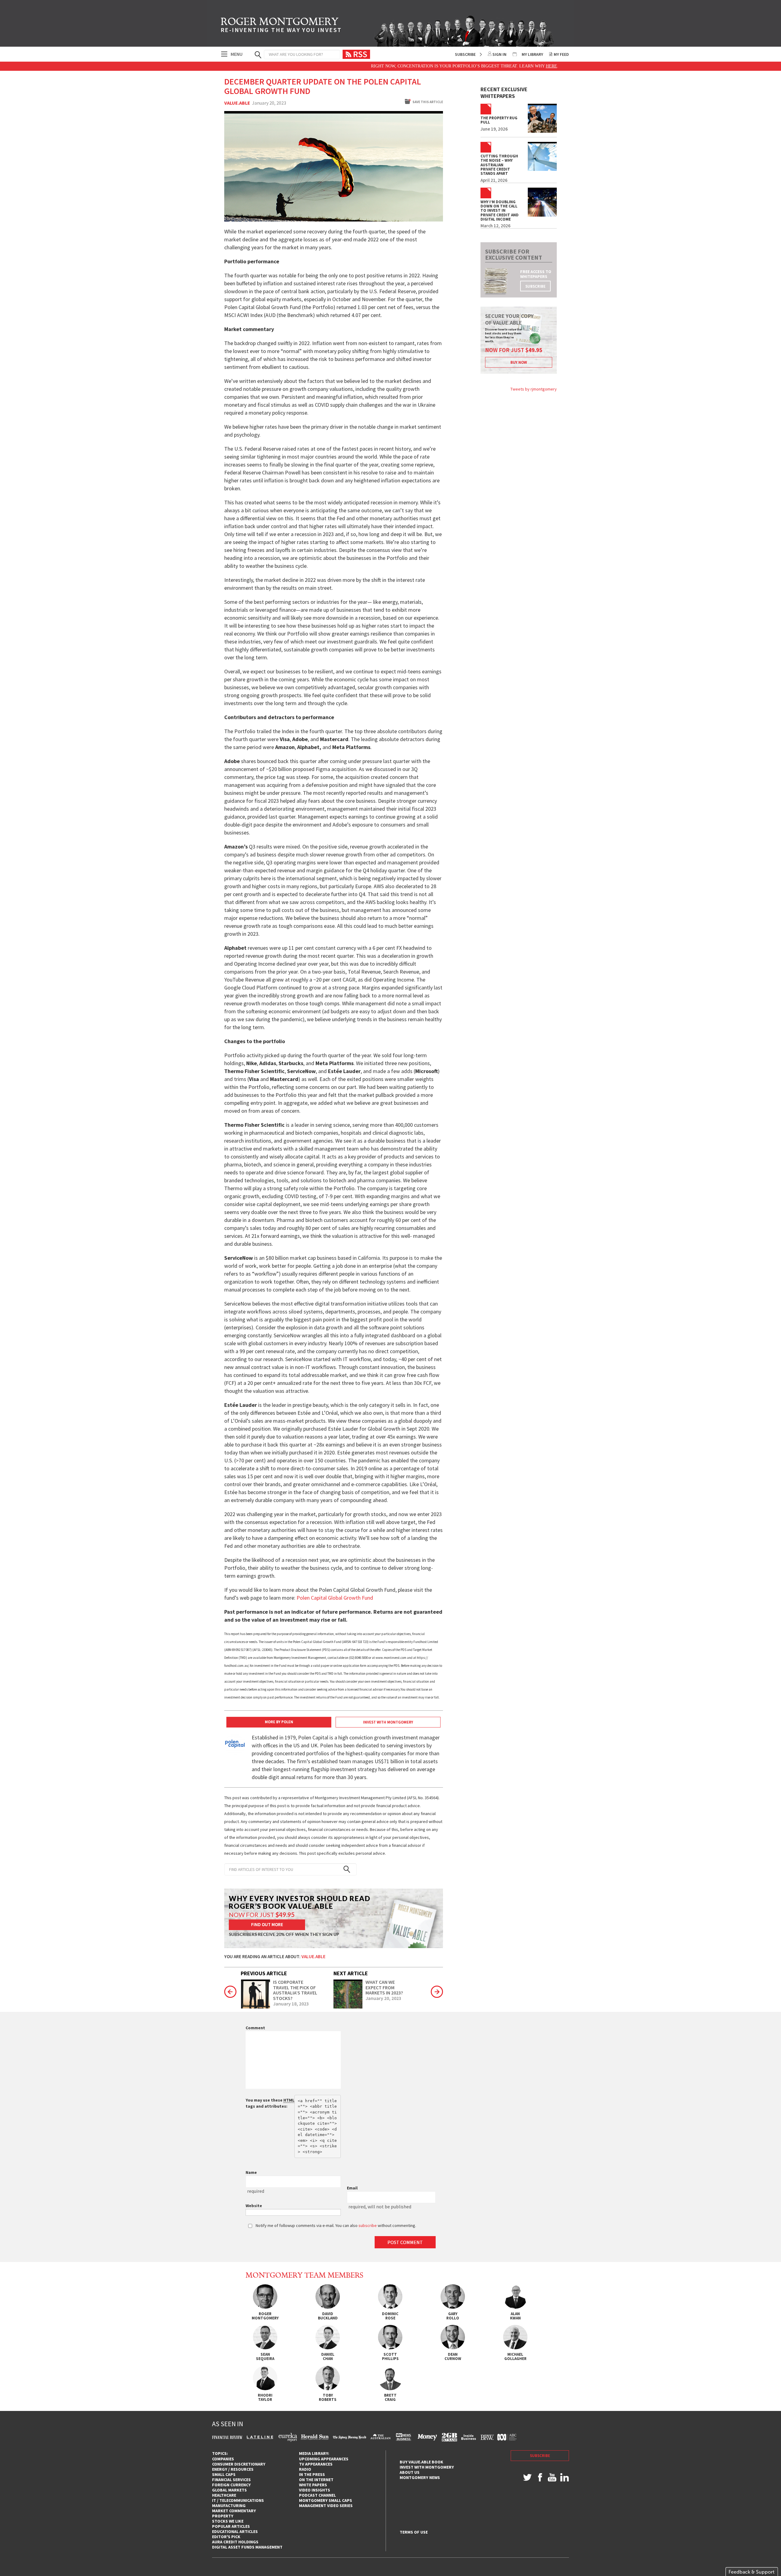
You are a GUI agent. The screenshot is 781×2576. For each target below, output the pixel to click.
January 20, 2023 (383, 1998)
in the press (312, 2474)
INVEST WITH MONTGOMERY (388, 1722)
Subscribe (465, 54)
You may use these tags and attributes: (270, 2103)
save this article (428, 102)
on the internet (316, 2480)
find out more (267, 1924)
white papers (313, 2485)
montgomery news (420, 2477)
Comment (255, 2028)
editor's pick (226, 2537)
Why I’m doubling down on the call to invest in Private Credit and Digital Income (500, 211)
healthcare (224, 2495)
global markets (229, 2490)
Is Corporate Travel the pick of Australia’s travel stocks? (295, 1990)
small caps (224, 2474)
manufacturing (229, 2506)
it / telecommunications (238, 2500)
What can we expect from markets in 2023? (384, 1988)
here (482, 66)
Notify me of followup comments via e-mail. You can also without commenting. (335, 2225)
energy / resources (233, 2469)
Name (251, 2172)
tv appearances (316, 2464)
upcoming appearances (324, 2459)
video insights (315, 2490)
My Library (532, 54)
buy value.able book (421, 2462)
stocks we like (228, 2521)
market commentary (234, 2511)
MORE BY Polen (279, 1722)
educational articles (235, 2531)
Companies (223, 2459)
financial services (231, 2480)
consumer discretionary (239, 2464)
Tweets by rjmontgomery (534, 389)
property (223, 2516)
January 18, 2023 (291, 2004)
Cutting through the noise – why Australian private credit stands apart (499, 165)
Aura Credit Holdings (235, 2542)
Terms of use (414, 2532)
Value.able (237, 103)
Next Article (351, 1973)
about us (410, 2472)
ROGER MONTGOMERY (281, 26)
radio (305, 2469)
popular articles (231, 2526)
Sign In (499, 54)
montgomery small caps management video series (326, 2503)
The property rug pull (499, 120)
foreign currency (231, 2485)
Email (352, 2188)
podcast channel (317, 2495)
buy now (519, 362)
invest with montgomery (427, 2467)
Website (254, 2206)
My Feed (561, 54)
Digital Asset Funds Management (247, 2547)
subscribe (535, 286)
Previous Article (264, 1973)
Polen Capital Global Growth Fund (335, 1598)
